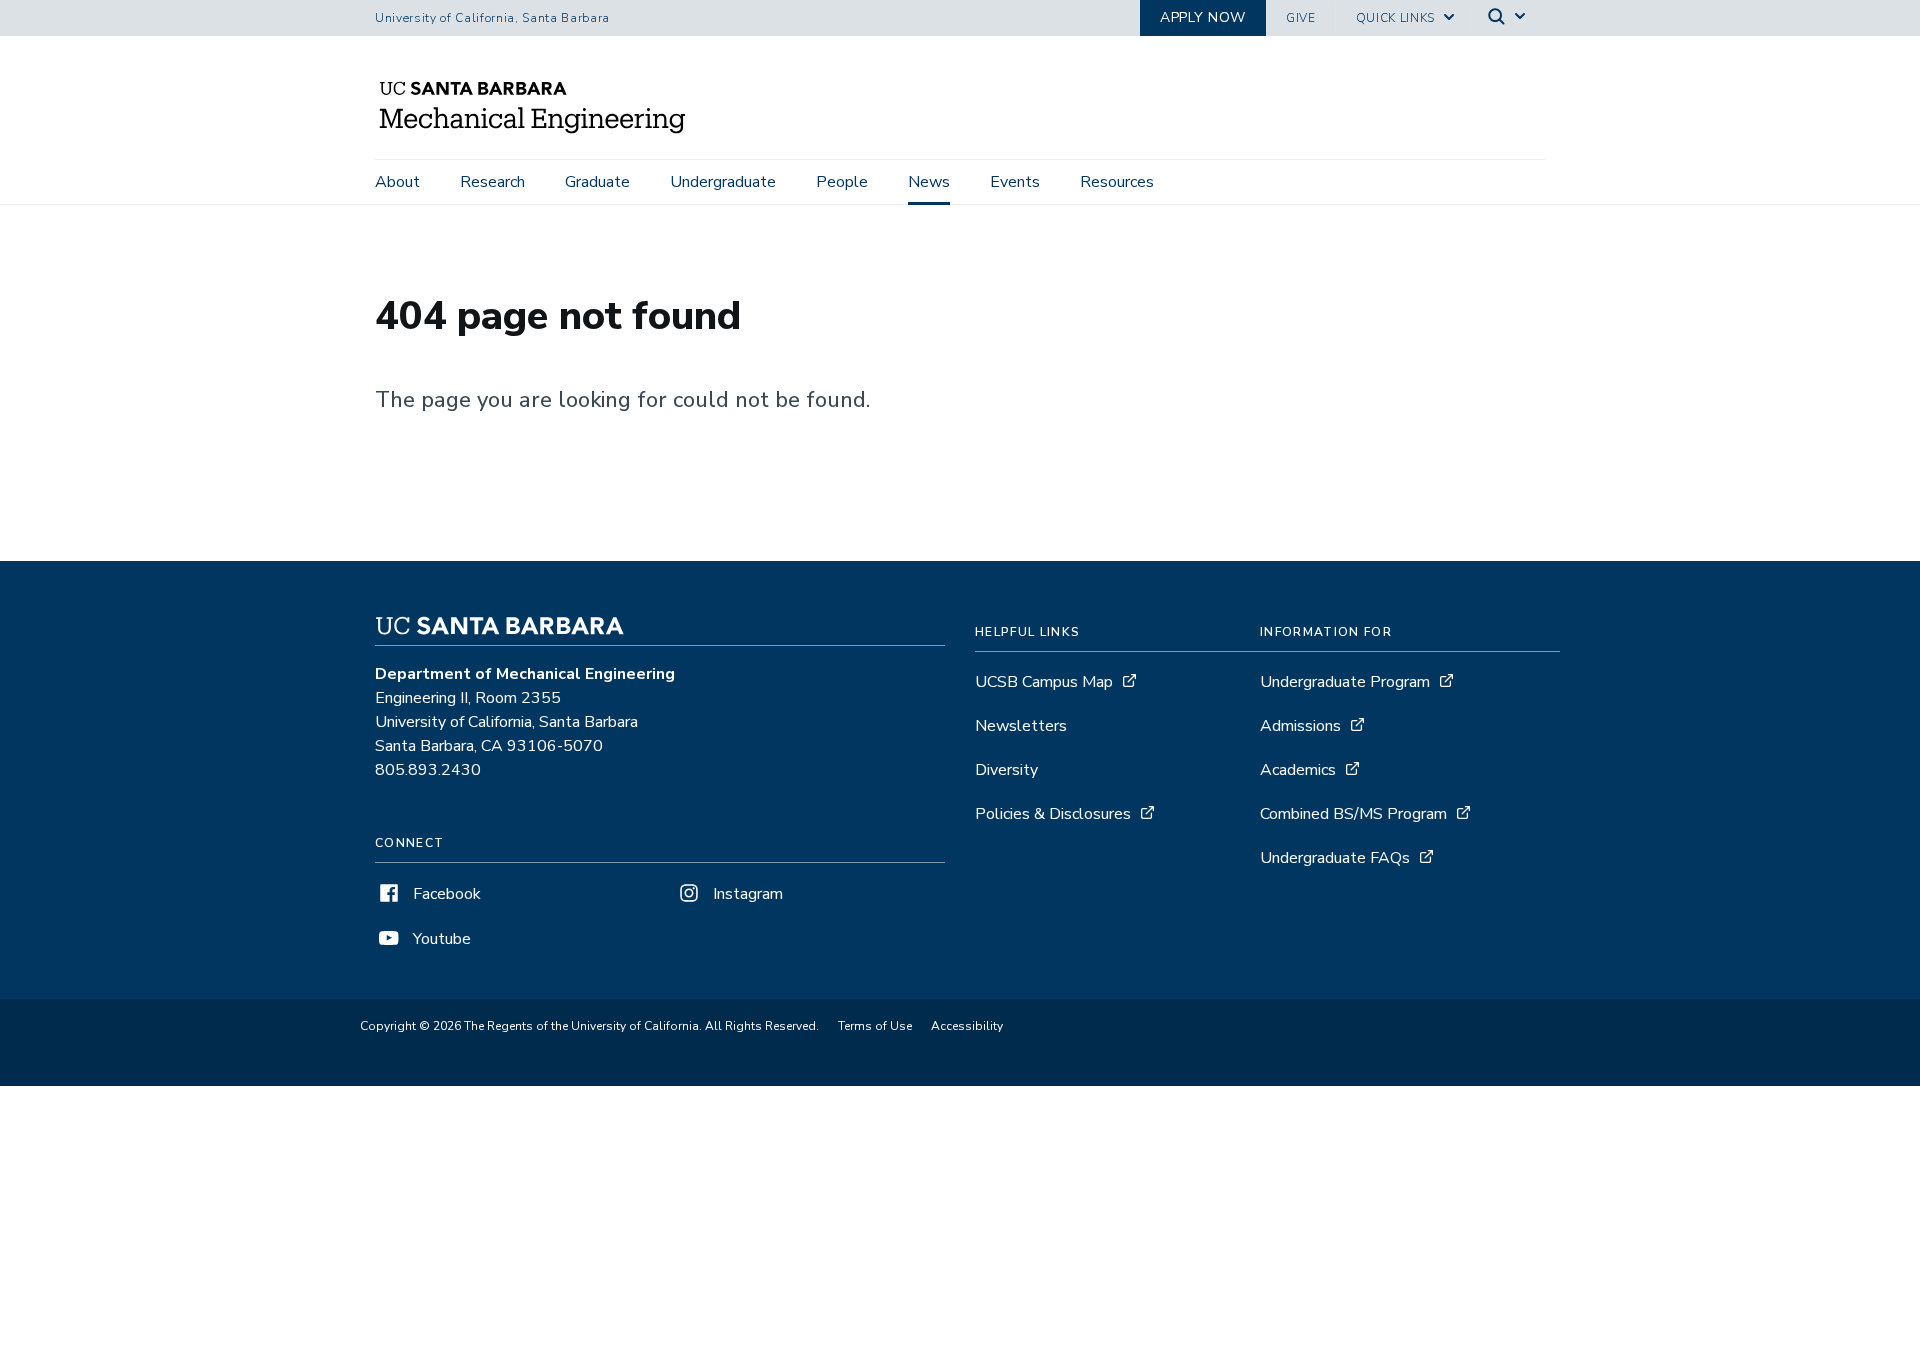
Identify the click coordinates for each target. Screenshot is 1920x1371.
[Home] (539, 131)
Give (1301, 18)
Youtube (440, 939)
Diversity (1006, 770)
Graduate (597, 182)
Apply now (1203, 17)
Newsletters (1021, 726)
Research (492, 182)
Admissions (1300, 726)
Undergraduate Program (1345, 682)
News (929, 182)
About (397, 182)
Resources (1117, 182)
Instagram (746, 894)
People (842, 182)
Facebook (445, 894)
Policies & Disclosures (1053, 814)
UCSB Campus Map (1044, 682)
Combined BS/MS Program (1353, 814)
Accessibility (967, 1026)
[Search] (1508, 18)
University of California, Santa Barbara (492, 18)
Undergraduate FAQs (1335, 858)
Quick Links (1395, 18)
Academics (1298, 770)
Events (1015, 182)
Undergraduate (723, 182)
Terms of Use (875, 1026)
